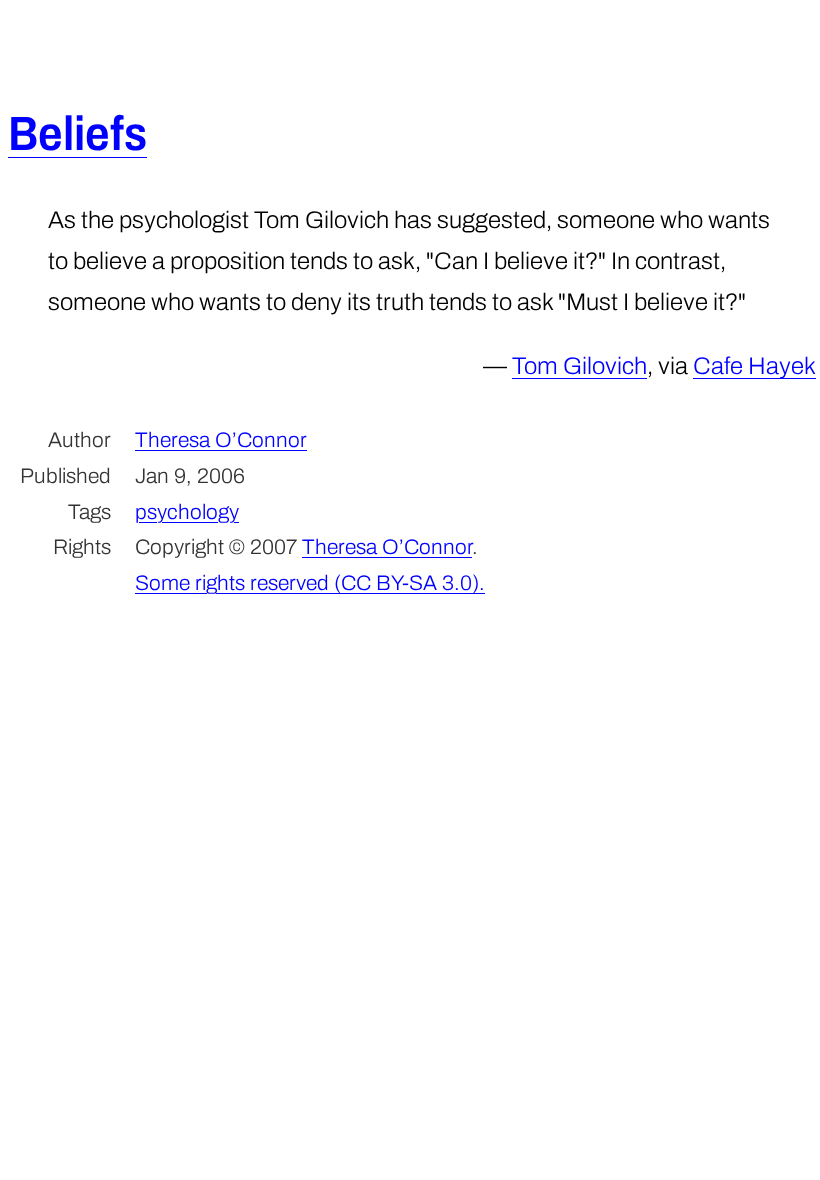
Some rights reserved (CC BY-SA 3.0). (310, 583)
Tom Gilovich (579, 366)
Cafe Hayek (754, 366)
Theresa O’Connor (221, 440)
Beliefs (77, 134)
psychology (187, 512)
